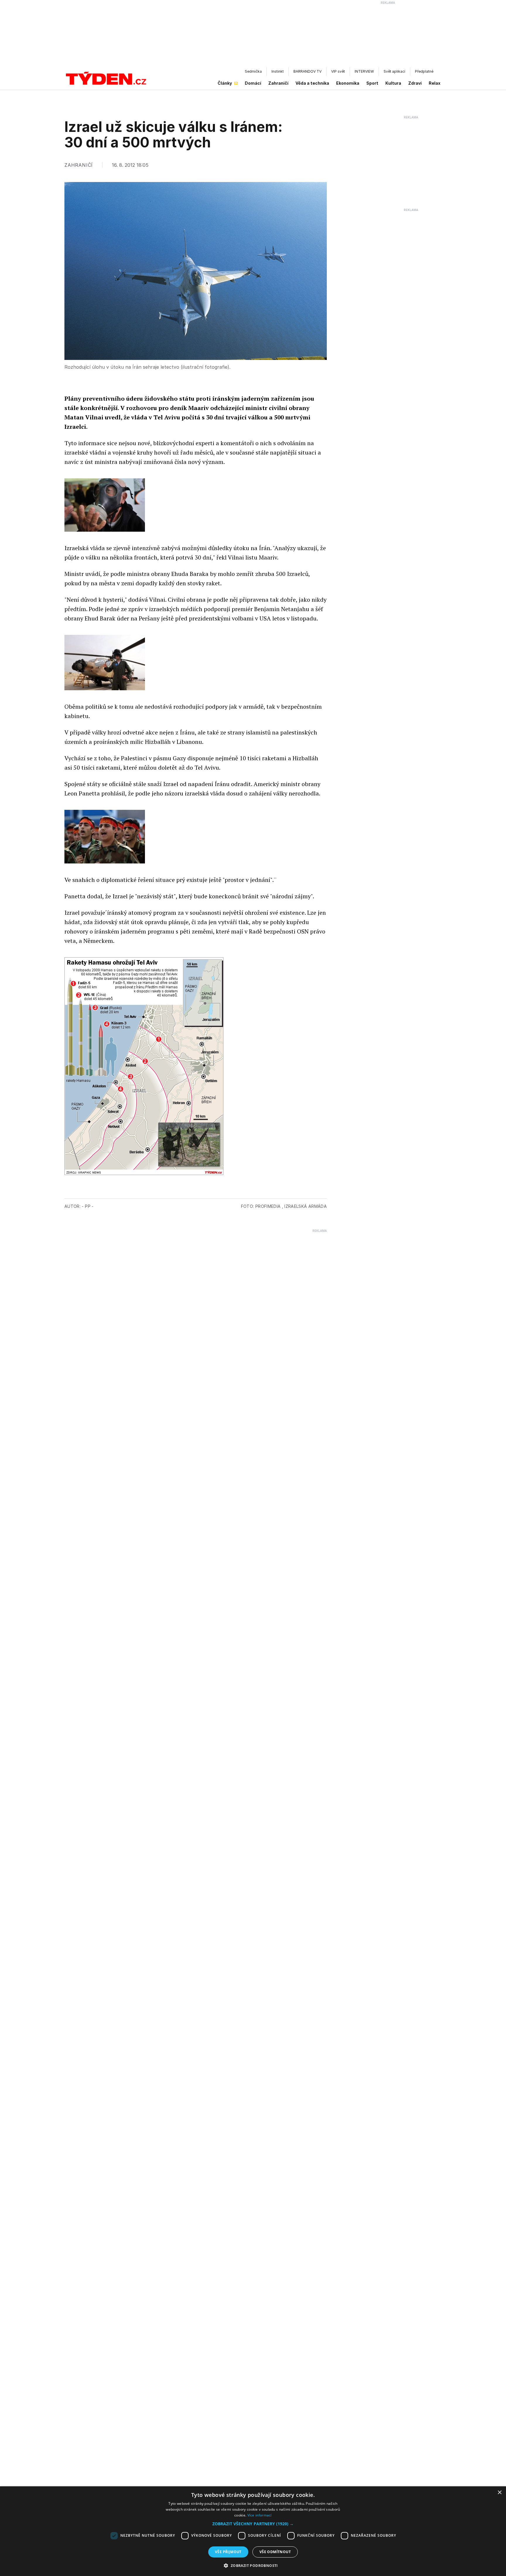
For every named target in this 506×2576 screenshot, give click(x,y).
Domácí (253, 83)
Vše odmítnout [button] (275, 2552)
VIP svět (338, 71)
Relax (435, 83)
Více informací (260, 2515)
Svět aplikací (394, 71)
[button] (253, 2524)
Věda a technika (312, 83)
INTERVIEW (364, 71)
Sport (372, 83)
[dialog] (253, 2531)
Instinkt (278, 71)
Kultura (393, 83)
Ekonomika (348, 83)
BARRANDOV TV (307, 71)
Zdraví (415, 83)
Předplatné (424, 71)
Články (225, 83)
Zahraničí (278, 83)
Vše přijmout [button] (228, 2552)
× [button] (499, 2493)
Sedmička (253, 71)
